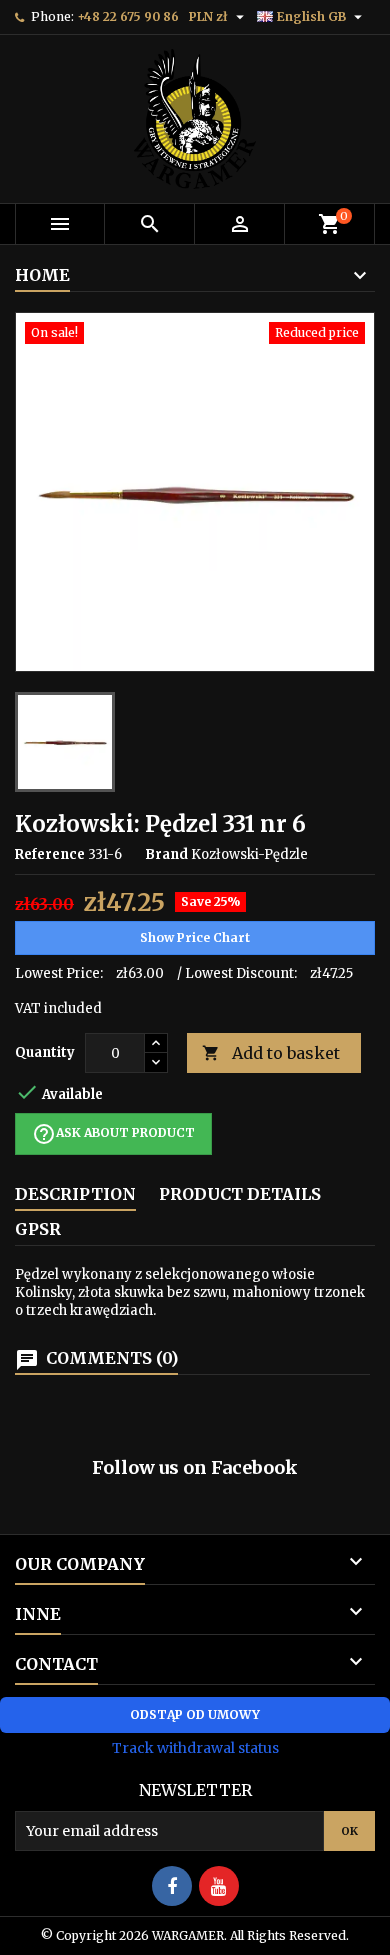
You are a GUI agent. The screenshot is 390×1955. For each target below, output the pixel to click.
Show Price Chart (195, 937)
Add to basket (271, 1053)
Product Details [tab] (240, 1194)
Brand (166, 854)
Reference (50, 854)
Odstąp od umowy (195, 1714)
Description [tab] (75, 1194)
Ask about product (113, 1134)
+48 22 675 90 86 (128, 16)
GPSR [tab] (38, 1229)
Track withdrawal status (195, 1748)
